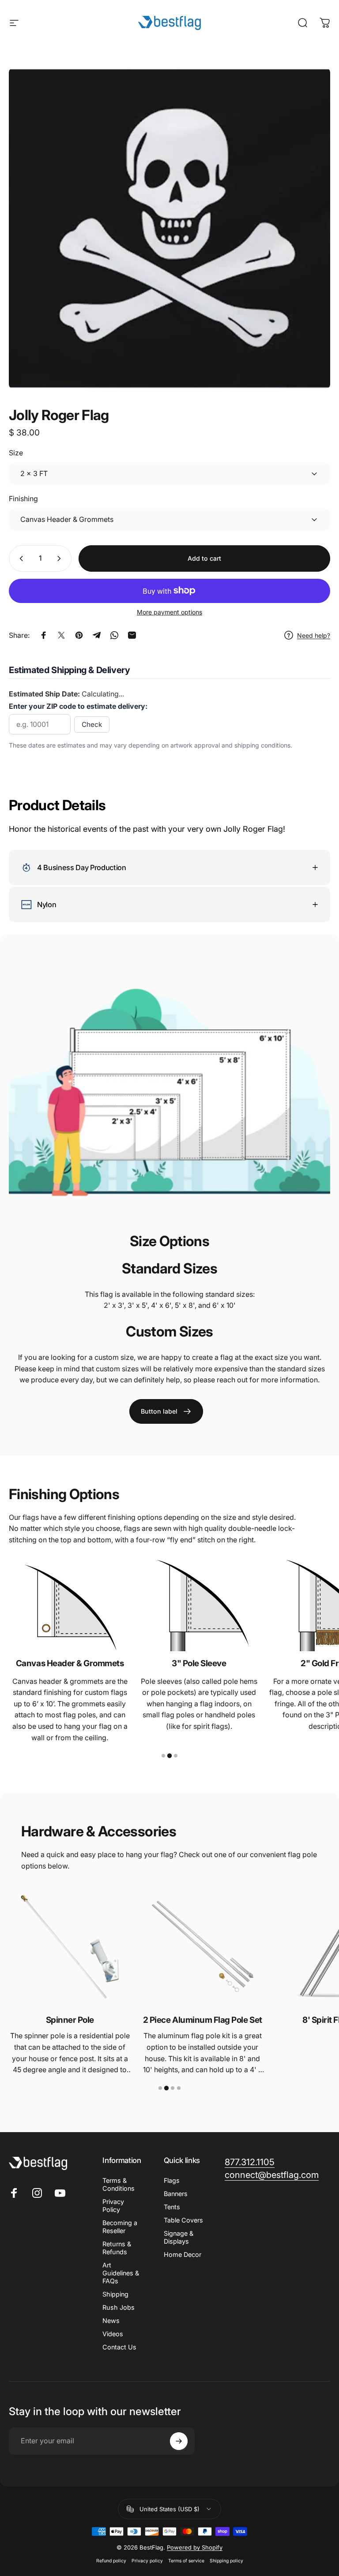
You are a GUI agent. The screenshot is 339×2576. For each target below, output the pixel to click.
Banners (176, 2194)
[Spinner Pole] (70, 1947)
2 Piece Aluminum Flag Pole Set (203, 2020)
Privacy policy (147, 2561)
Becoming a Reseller (120, 2227)
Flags (172, 2180)
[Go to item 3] (176, 1756)
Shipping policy (226, 2561)
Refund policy (111, 2561)
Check (92, 724)
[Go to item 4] (179, 2088)
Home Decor (183, 2254)
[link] (166, 1411)
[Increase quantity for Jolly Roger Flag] (61, 558)
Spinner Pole (70, 2020)
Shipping (115, 2294)
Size (16, 453)
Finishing (23, 499)
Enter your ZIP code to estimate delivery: (78, 706)
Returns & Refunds (117, 2248)
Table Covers (183, 2220)
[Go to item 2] (169, 1756)
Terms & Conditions (119, 2184)
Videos (113, 2334)
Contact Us (119, 2347)
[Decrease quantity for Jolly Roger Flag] (19, 558)
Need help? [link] (314, 635)
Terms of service (186, 2561)
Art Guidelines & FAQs (121, 2273)
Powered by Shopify (195, 2547)
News (111, 2321)
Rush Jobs (119, 2307)
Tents (172, 2207)
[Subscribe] (179, 2441)
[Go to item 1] (163, 1756)
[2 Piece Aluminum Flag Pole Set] (202, 1947)
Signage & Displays (179, 2237)
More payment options (169, 612)
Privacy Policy (113, 2206)
